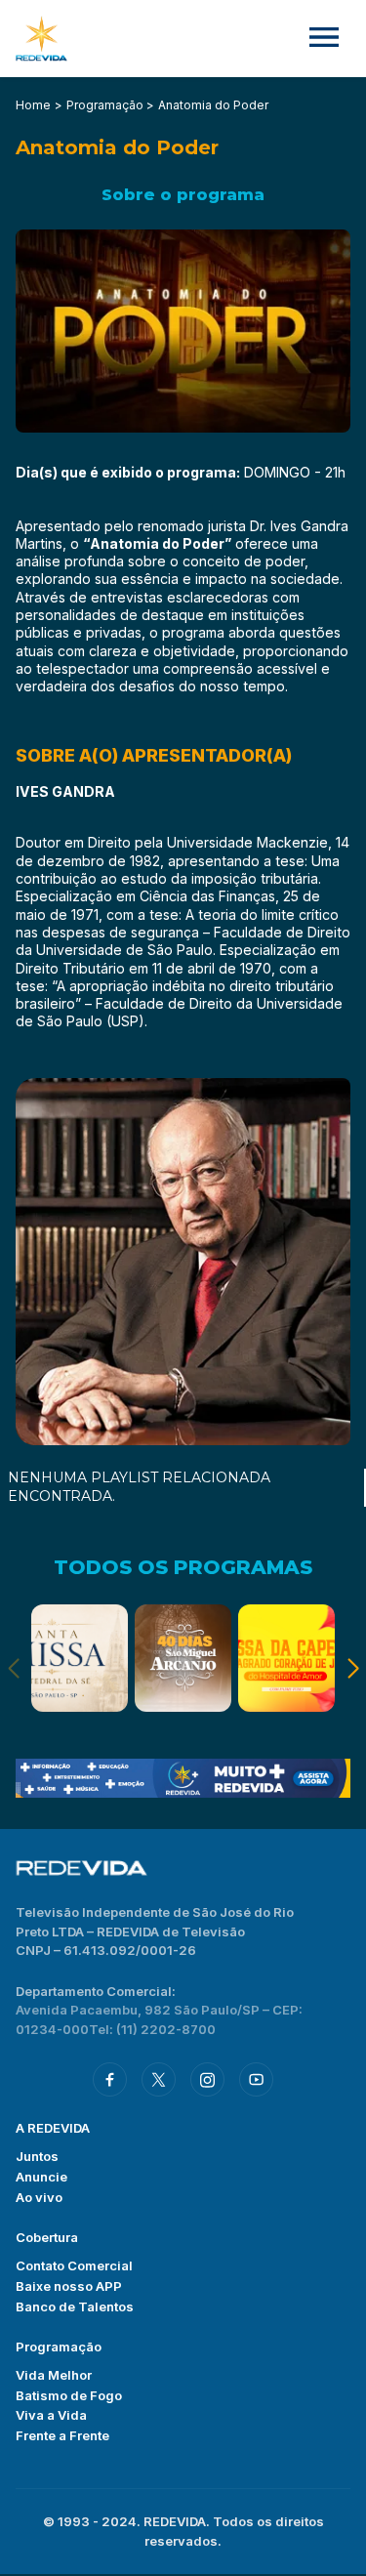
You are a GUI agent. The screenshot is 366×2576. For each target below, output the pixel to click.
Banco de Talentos (75, 2306)
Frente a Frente (62, 2435)
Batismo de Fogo (69, 2395)
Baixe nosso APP (69, 2286)
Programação (59, 2347)
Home (33, 105)
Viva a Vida (51, 2415)
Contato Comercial (74, 2265)
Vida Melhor (54, 2375)
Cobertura (47, 2237)
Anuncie (41, 2177)
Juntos (37, 2156)
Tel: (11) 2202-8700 (152, 2029)
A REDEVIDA (53, 2128)
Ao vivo (39, 2197)
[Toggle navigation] (324, 39)
